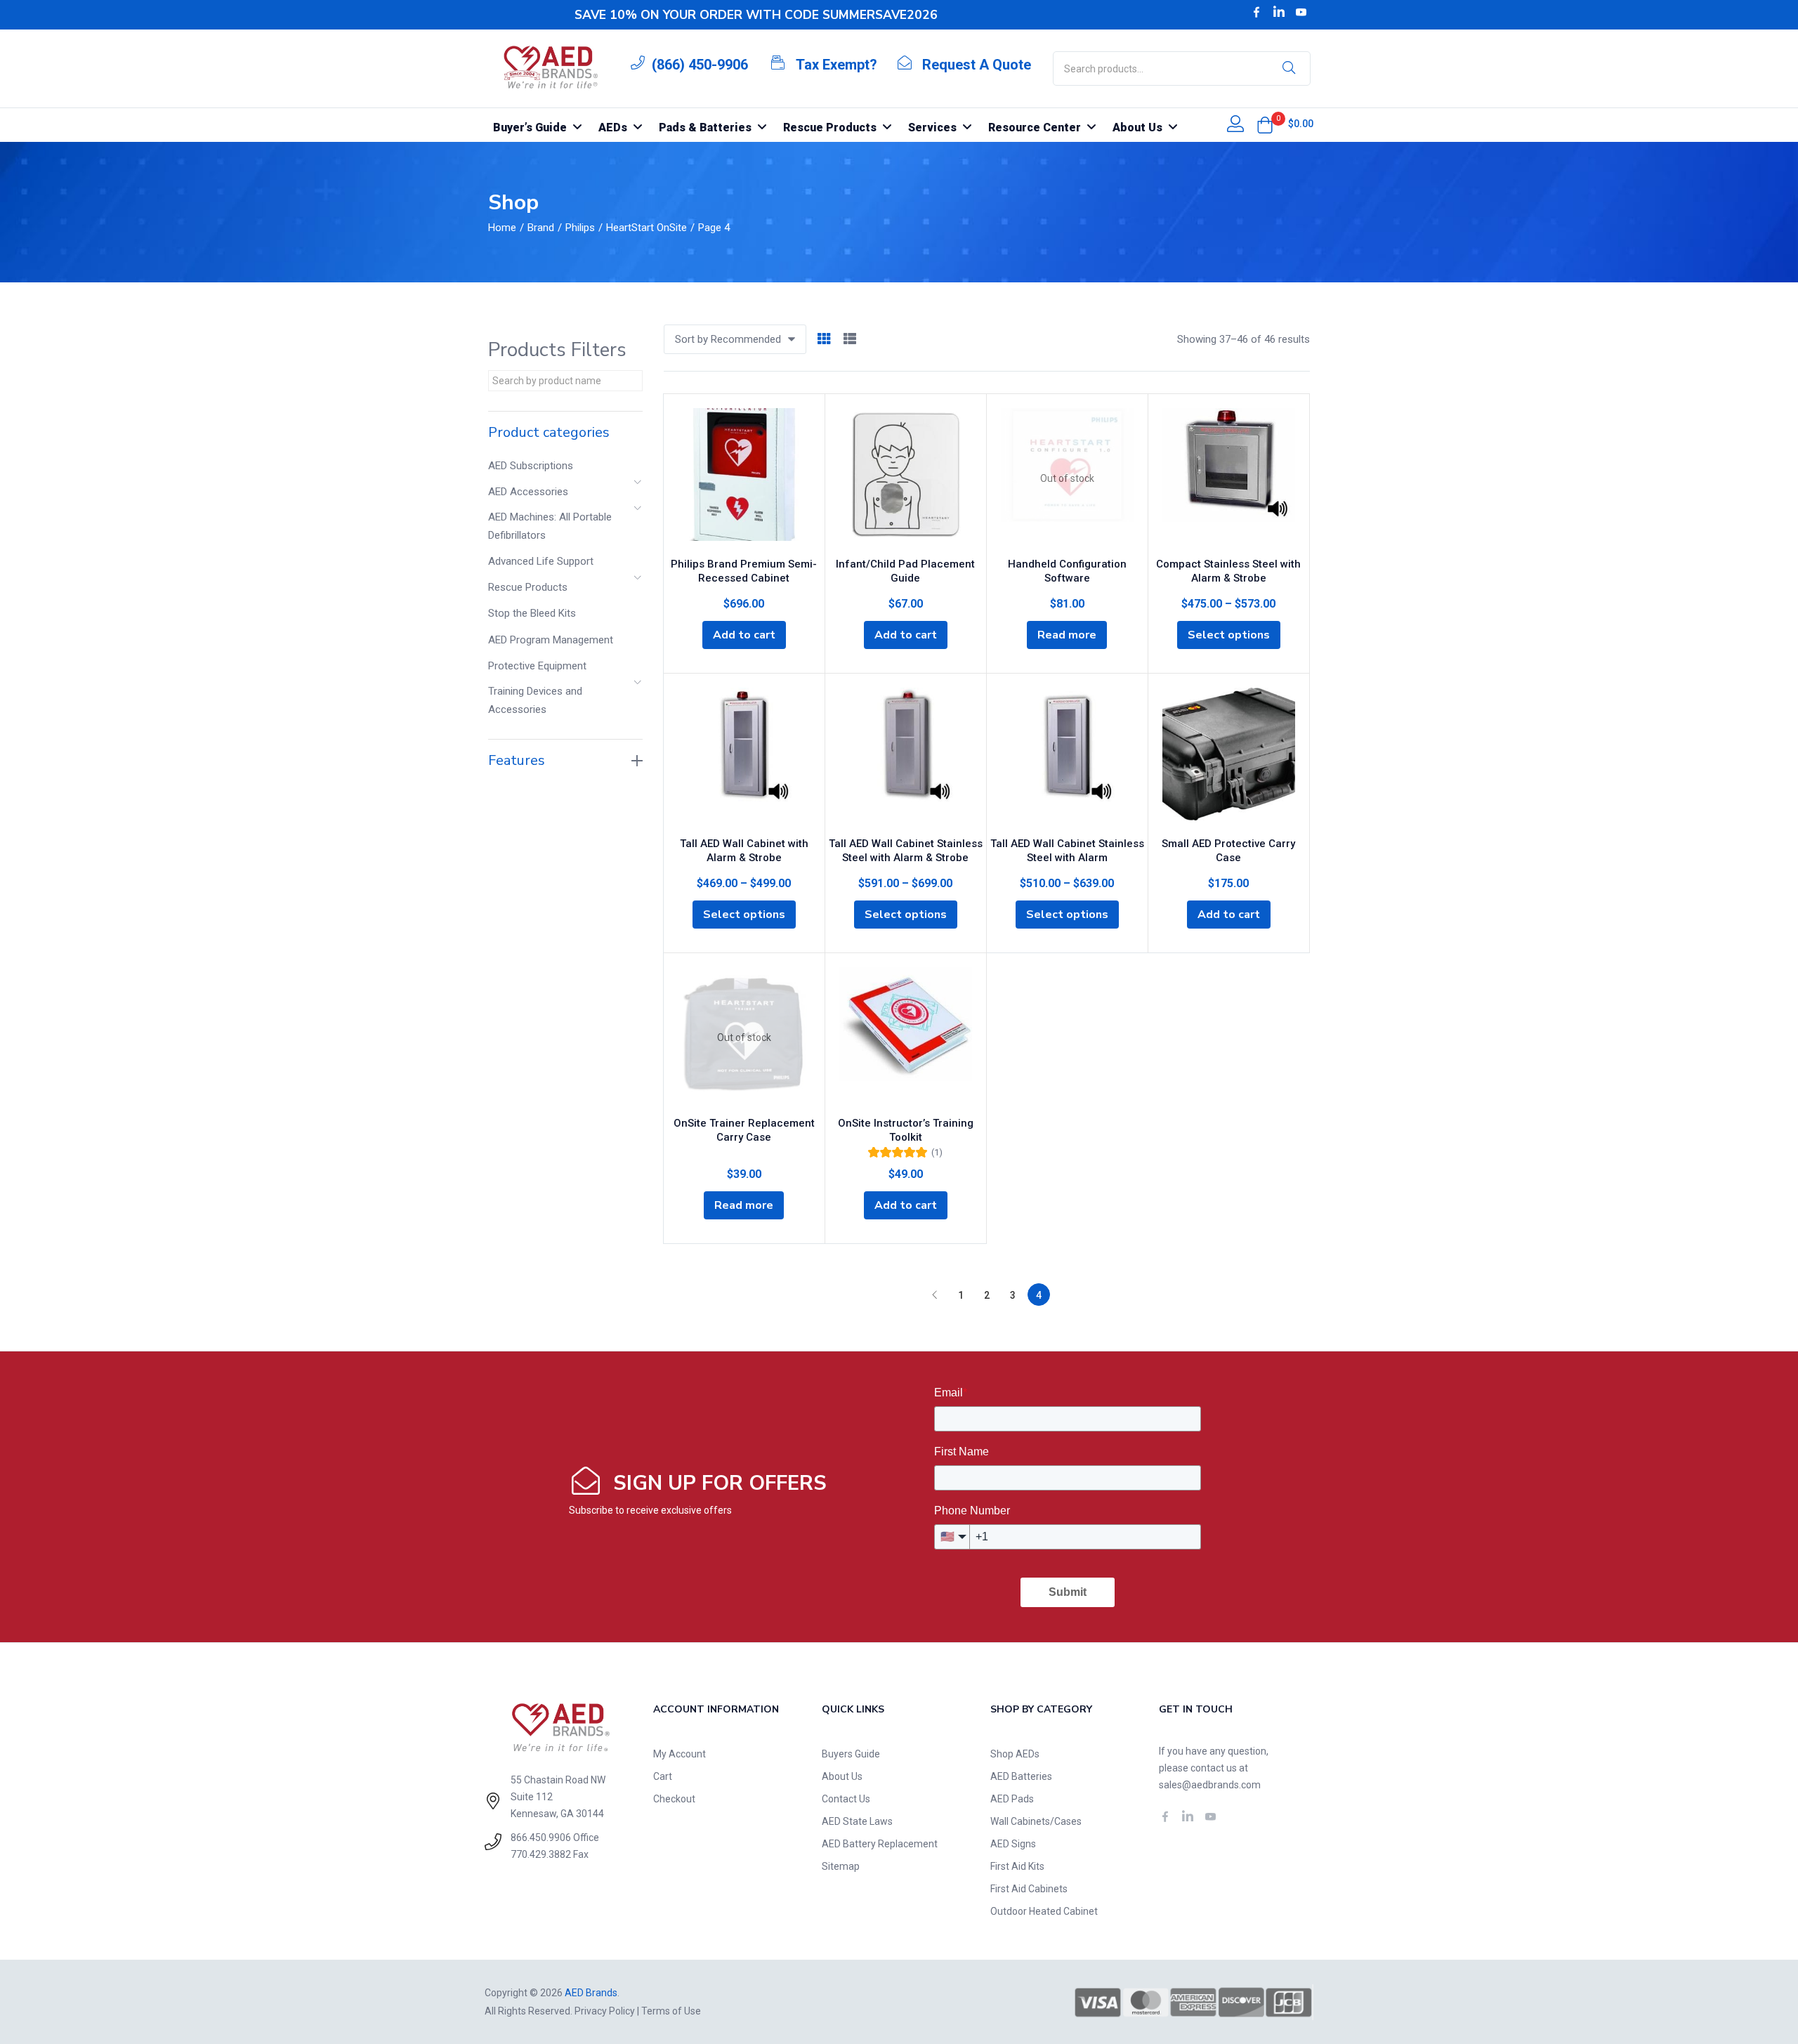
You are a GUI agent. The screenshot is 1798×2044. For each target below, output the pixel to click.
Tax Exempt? (836, 65)
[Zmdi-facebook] (1256, 12)
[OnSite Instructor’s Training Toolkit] (906, 1037)
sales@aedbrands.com (1210, 1785)
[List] (850, 340)
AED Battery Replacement (880, 1844)
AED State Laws (857, 1821)
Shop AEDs (1015, 1754)
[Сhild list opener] (638, 486)
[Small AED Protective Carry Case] (1229, 758)
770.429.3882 (541, 1854)
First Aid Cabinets (1029, 1889)
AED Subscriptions (531, 466)
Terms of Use (671, 2011)
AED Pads (1012, 1799)
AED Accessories (528, 492)
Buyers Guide (851, 1754)
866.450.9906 (541, 1837)
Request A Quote (977, 65)
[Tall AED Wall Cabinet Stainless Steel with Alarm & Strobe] (906, 758)
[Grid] (824, 340)
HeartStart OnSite (647, 228)
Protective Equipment (537, 666)
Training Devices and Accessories (535, 700)
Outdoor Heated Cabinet (1044, 1911)
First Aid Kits (1017, 1866)
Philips (580, 228)
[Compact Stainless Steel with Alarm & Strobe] (1229, 478)
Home (502, 228)
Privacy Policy (605, 2011)
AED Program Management (551, 640)
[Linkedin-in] (1279, 12)
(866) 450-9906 (700, 65)
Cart (663, 1776)
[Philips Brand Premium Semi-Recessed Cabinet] (744, 478)
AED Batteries (1021, 1776)
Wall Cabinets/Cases (1036, 1821)
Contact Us (846, 1799)
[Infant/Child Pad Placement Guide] (906, 478)
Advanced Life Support (541, 561)
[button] (1265, 125)
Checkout (674, 1799)
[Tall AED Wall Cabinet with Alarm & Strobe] (744, 758)
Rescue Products (528, 587)
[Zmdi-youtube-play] (1301, 12)
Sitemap (841, 1866)
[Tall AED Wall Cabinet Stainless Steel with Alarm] (1067, 758)
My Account (680, 1754)
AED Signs (1013, 1844)
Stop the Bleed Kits (532, 613)
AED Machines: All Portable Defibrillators (550, 526)
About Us (842, 1776)
